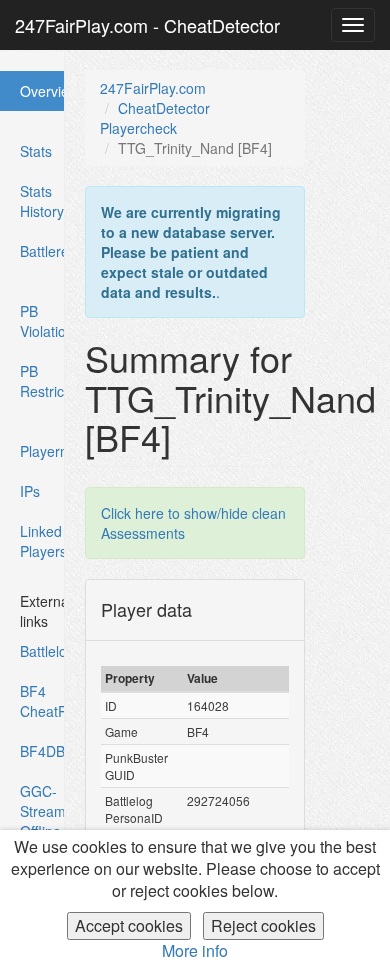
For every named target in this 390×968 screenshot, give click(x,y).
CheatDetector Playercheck (155, 118)
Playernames (42, 451)
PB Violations (42, 321)
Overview (42, 96)
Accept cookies (129, 925)
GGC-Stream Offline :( (42, 821)
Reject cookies (263, 925)
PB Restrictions (42, 381)
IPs (30, 491)
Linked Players (42, 541)
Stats (36, 151)
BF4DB (42, 751)
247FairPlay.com (153, 88)
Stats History (42, 201)
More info (195, 950)
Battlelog (42, 651)
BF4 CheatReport (42, 701)
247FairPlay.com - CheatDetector (147, 25)
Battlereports (42, 251)
